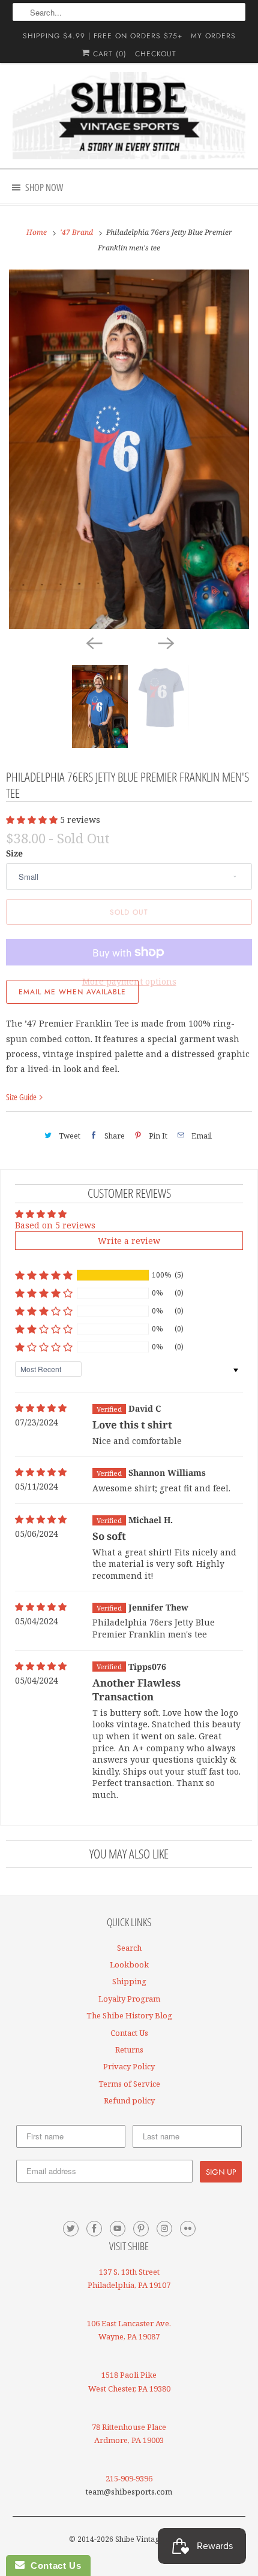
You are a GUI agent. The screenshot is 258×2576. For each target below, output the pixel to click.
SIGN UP (221, 2172)
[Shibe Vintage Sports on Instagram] (164, 2229)
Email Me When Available (72, 992)
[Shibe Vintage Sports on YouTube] (118, 2229)
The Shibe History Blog (129, 2015)
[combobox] (129, 12)
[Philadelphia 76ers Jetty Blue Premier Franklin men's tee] (129, 449)
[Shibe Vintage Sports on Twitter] (71, 2229)
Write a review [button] (129, 1241)
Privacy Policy (129, 2066)
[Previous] (93, 642)
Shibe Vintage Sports (151, 2539)
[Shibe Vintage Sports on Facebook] (94, 2229)
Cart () (108, 54)
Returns (129, 2050)
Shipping (129, 1981)
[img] (41, 1408)
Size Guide (22, 1097)
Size (14, 853)
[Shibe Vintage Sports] (129, 116)
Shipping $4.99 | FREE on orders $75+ (103, 36)
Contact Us (129, 2033)
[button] (33, 820)
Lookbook (129, 1964)
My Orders (213, 36)
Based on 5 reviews (55, 1225)
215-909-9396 (129, 2478)
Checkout (156, 54)
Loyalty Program (129, 1999)
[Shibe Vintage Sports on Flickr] (188, 2229)
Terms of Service (129, 2084)
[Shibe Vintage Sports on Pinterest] (141, 2229)
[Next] (165, 642)
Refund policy (129, 2100)
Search (129, 1948)
